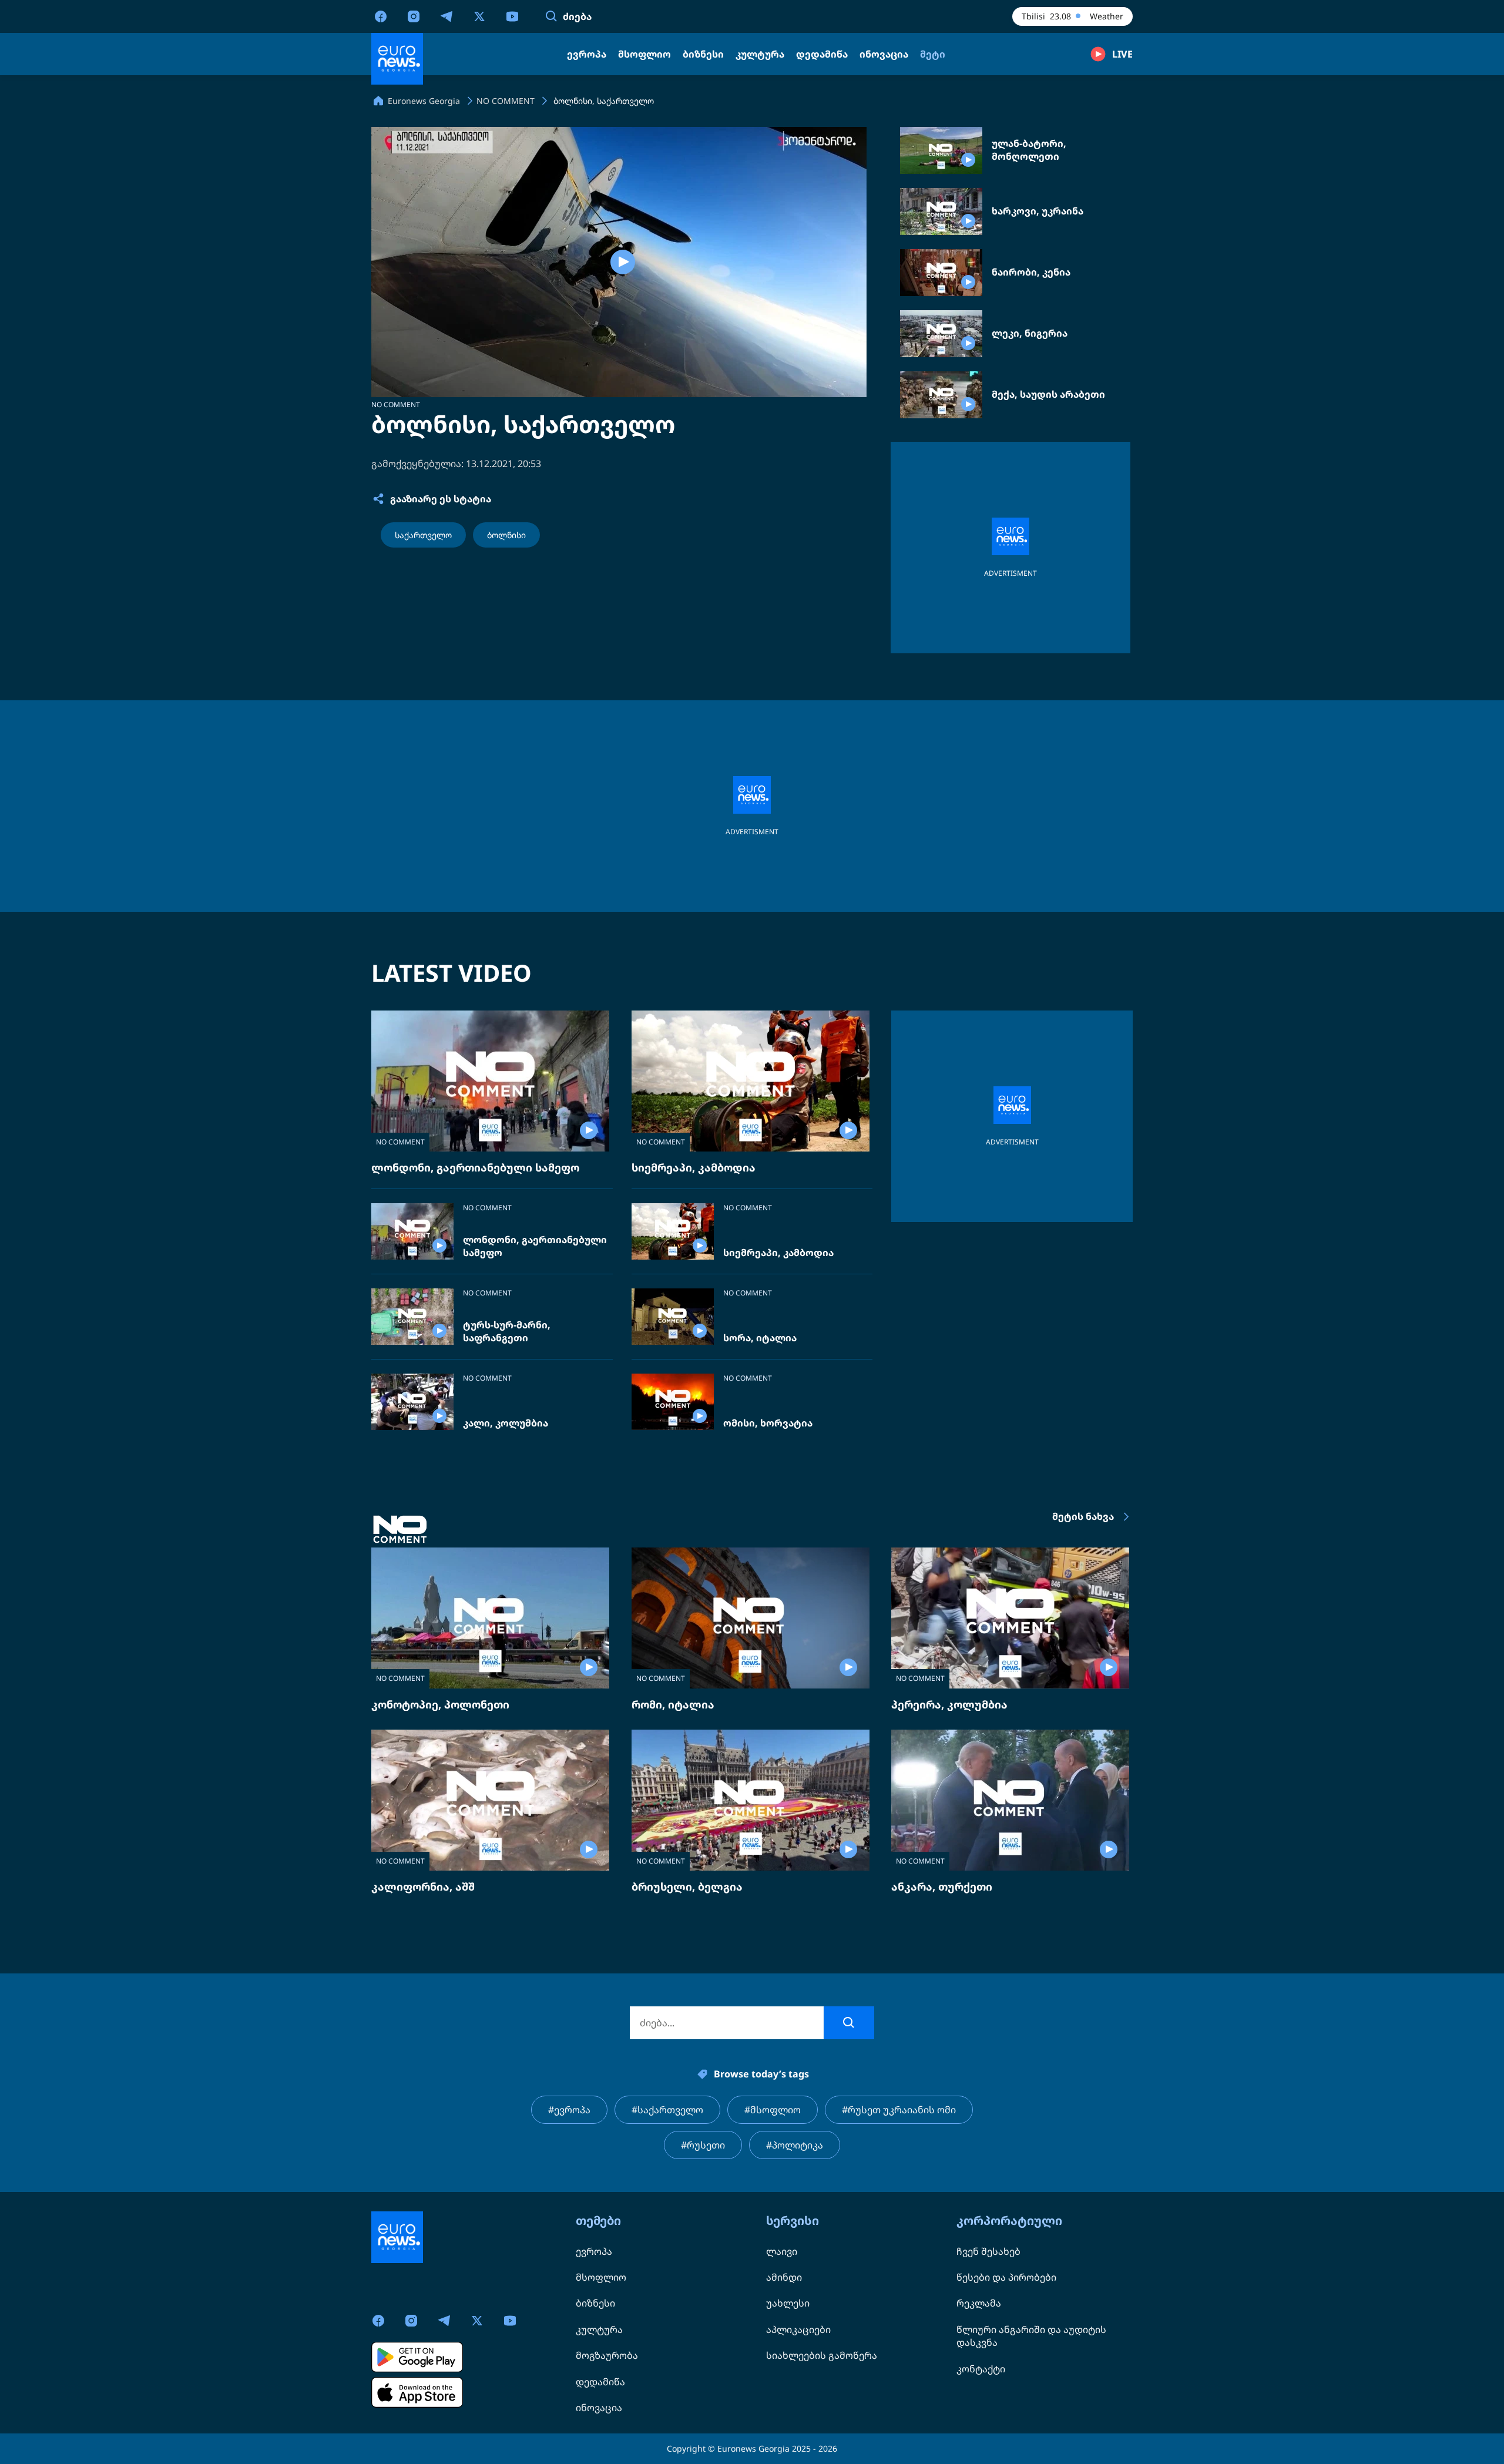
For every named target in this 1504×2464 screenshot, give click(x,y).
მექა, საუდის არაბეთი (1048, 395)
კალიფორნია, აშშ (423, 1886)
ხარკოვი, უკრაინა (1038, 211)
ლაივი (782, 2251)
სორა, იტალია (760, 1338)
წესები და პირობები (1006, 2277)
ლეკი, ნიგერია (1030, 333)
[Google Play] (417, 2357)
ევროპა (594, 2251)
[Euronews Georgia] (397, 59)
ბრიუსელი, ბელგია (687, 1886)
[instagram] (414, 16)
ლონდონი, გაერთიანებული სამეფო (475, 1167)
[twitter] (479, 16)
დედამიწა (600, 2382)
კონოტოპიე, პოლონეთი (440, 1704)
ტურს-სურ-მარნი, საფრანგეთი (507, 1332)
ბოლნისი (506, 535)
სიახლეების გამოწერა (822, 2355)
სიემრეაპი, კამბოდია (694, 1167)
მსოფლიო (601, 2277)
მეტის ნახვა (1083, 1516)
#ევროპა (569, 2110)
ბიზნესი (595, 2303)
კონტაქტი (981, 2369)
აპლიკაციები (798, 2329)
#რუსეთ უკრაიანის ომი (899, 2110)
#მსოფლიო (773, 2110)
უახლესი (788, 2303)
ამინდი (784, 2277)
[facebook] (381, 16)
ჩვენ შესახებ (988, 2251)
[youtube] (512, 16)
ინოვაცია (599, 2408)
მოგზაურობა (607, 2355)
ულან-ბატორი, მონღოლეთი (1029, 150)
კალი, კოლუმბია (506, 1423)
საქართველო (423, 535)
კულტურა (599, 2329)
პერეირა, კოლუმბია (949, 1704)
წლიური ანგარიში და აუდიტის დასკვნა (1031, 2336)
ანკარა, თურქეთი (942, 1886)
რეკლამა (979, 2303)
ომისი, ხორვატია (768, 1423)
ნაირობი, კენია (1031, 272)
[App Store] (417, 2392)
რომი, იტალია (673, 1704)
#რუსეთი (703, 2145)
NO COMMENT (396, 404)
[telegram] (446, 16)
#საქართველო (667, 2110)
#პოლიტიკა (795, 2145)
